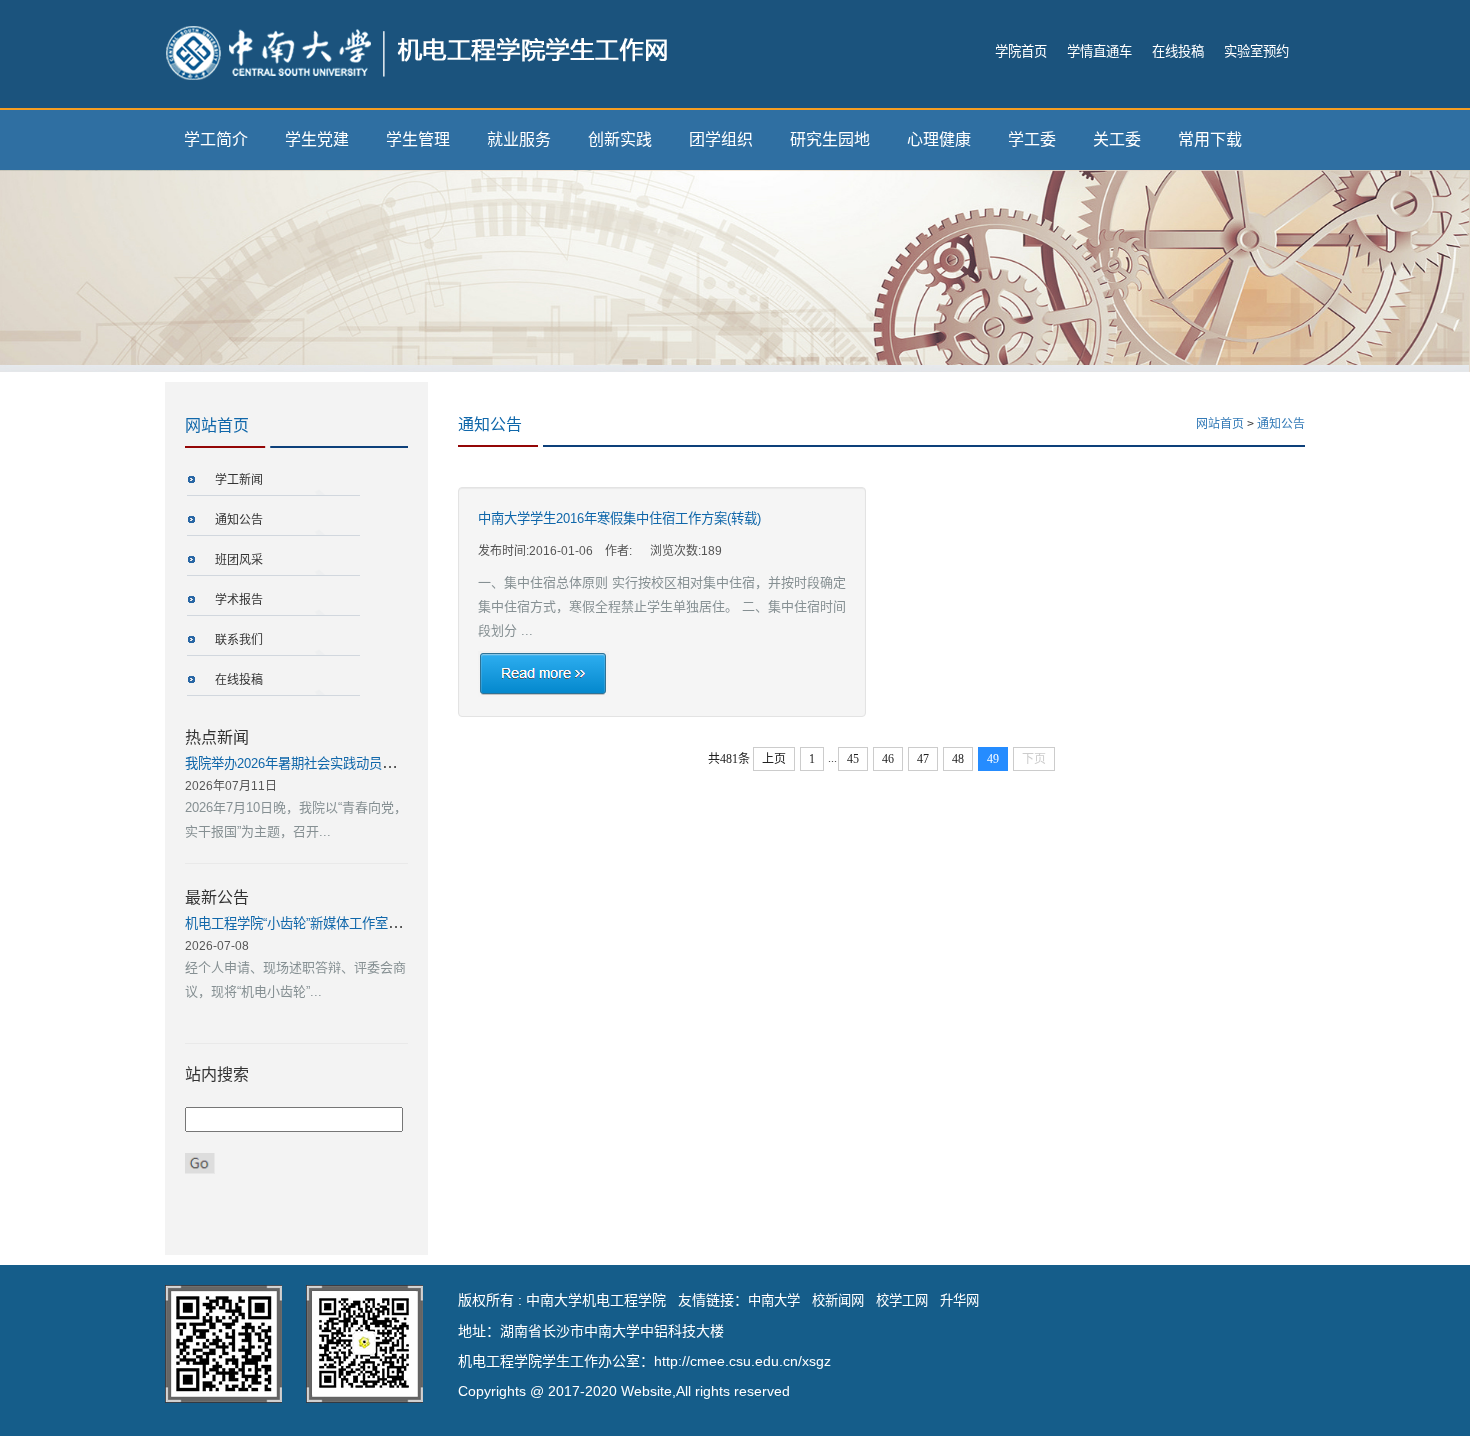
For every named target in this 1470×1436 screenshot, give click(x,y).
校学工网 (902, 1300)
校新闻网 (838, 1300)
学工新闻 (239, 480)
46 (888, 759)
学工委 (1032, 139)
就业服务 (519, 139)
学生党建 (317, 139)
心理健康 (939, 139)
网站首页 (1220, 424)
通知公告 (239, 520)
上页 (774, 759)
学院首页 (1021, 51)
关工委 (1117, 139)
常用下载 (1210, 139)
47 (923, 759)
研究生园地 (830, 139)
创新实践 (620, 139)
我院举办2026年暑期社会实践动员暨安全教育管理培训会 (348, 763)
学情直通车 (1099, 51)
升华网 (959, 1300)
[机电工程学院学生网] (416, 51)
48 (958, 759)
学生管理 (418, 139)
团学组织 (721, 139)
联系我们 (239, 640)
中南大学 (774, 1300)
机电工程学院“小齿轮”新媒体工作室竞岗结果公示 (325, 923)
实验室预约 (1256, 51)
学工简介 (216, 139)
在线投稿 (1178, 51)
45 (853, 759)
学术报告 (239, 600)
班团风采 (239, 560)
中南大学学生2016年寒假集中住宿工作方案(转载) (619, 518)
